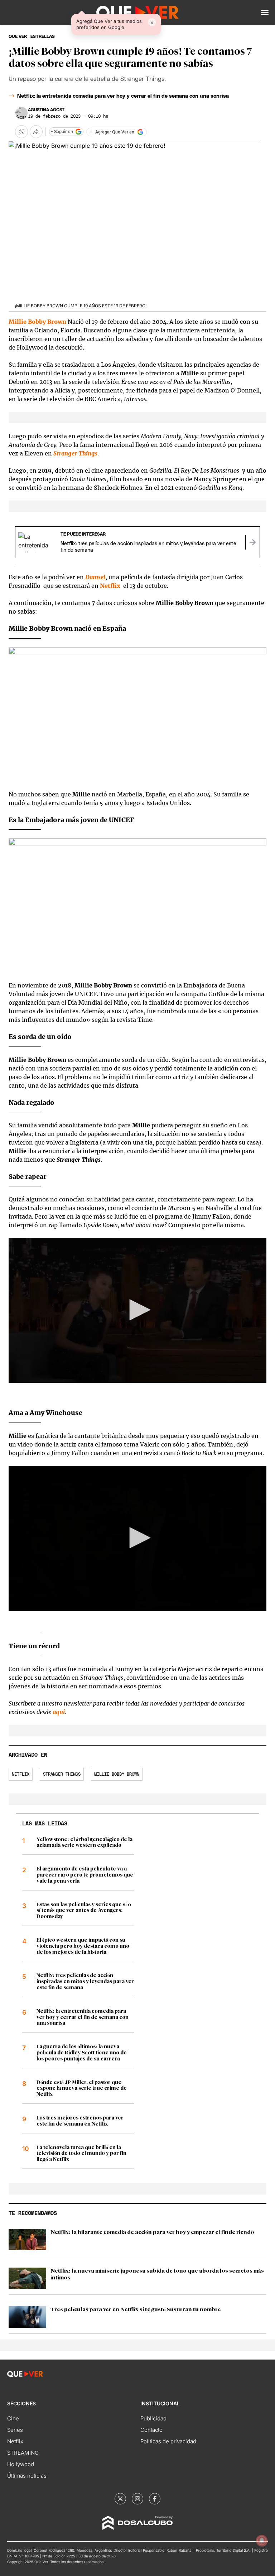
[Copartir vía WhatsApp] (21, 132)
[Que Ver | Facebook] (155, 2499)
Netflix (21, 1774)
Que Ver (18, 36)
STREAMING (23, 2453)
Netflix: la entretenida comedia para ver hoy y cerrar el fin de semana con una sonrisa (123, 96)
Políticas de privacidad (168, 2441)
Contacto (151, 2430)
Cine (13, 2418)
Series (15, 2430)
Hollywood (21, 2464)
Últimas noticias (27, 2476)
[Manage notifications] (262, 2541)
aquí (59, 1712)
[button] (265, 13)
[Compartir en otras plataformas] (36, 132)
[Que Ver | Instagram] (137, 2499)
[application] (137, 1310)
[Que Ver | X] (120, 2499)
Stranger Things (62, 1774)
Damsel (95, 577)
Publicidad (153, 2418)
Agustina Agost (46, 110)
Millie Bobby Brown (117, 1774)
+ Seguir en (62, 132)
